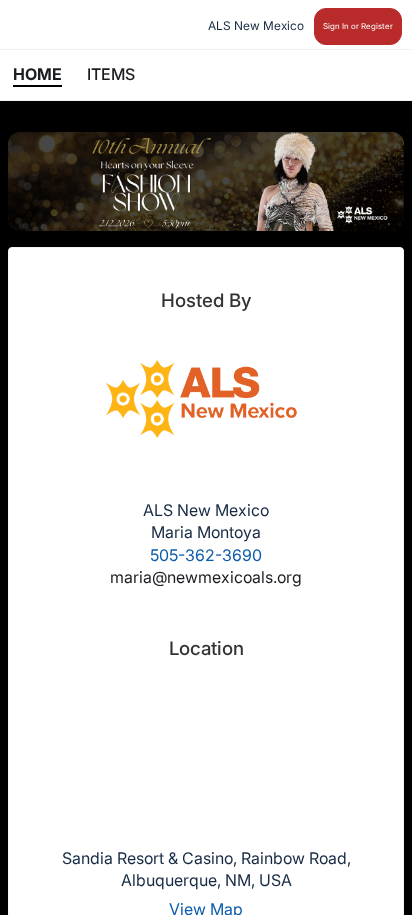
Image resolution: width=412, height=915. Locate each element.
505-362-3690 (206, 555)
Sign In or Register (358, 26)
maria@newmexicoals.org (206, 577)
